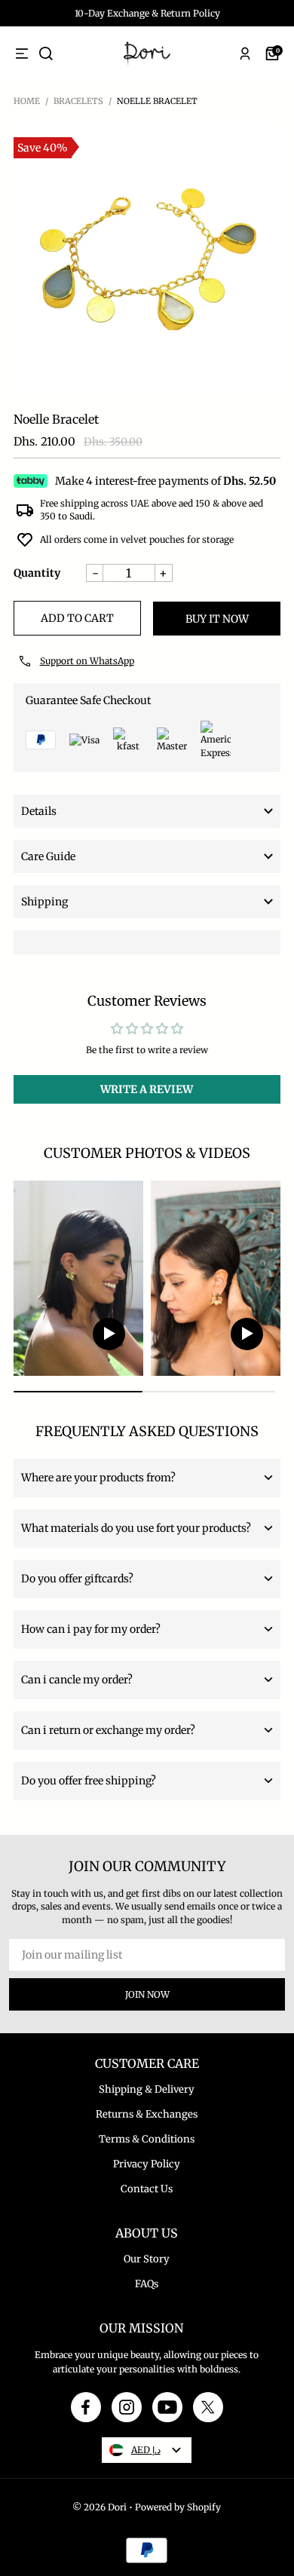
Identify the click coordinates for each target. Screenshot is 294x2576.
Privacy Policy (147, 2164)
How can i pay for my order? (91, 1629)
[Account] (245, 54)
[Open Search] (46, 54)
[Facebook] (86, 2407)
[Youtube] (167, 2407)
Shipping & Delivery (147, 2089)
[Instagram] (127, 2407)
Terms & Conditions (147, 2139)
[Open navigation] (22, 54)
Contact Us (147, 2189)
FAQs (147, 2284)
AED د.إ (146, 2450)
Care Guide (48, 856)
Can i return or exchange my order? (108, 1730)
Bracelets (78, 101)
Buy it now (217, 619)
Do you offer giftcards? (77, 1579)
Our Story (147, 2259)
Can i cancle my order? (77, 1680)
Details (39, 811)
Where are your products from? (98, 1478)
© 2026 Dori (100, 2507)
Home (27, 101)
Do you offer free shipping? (89, 1781)
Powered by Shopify (178, 2507)
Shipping (44, 902)
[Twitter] (208, 2407)
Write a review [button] (147, 1089)
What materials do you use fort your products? (136, 1528)
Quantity (37, 573)
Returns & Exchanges (147, 2114)
